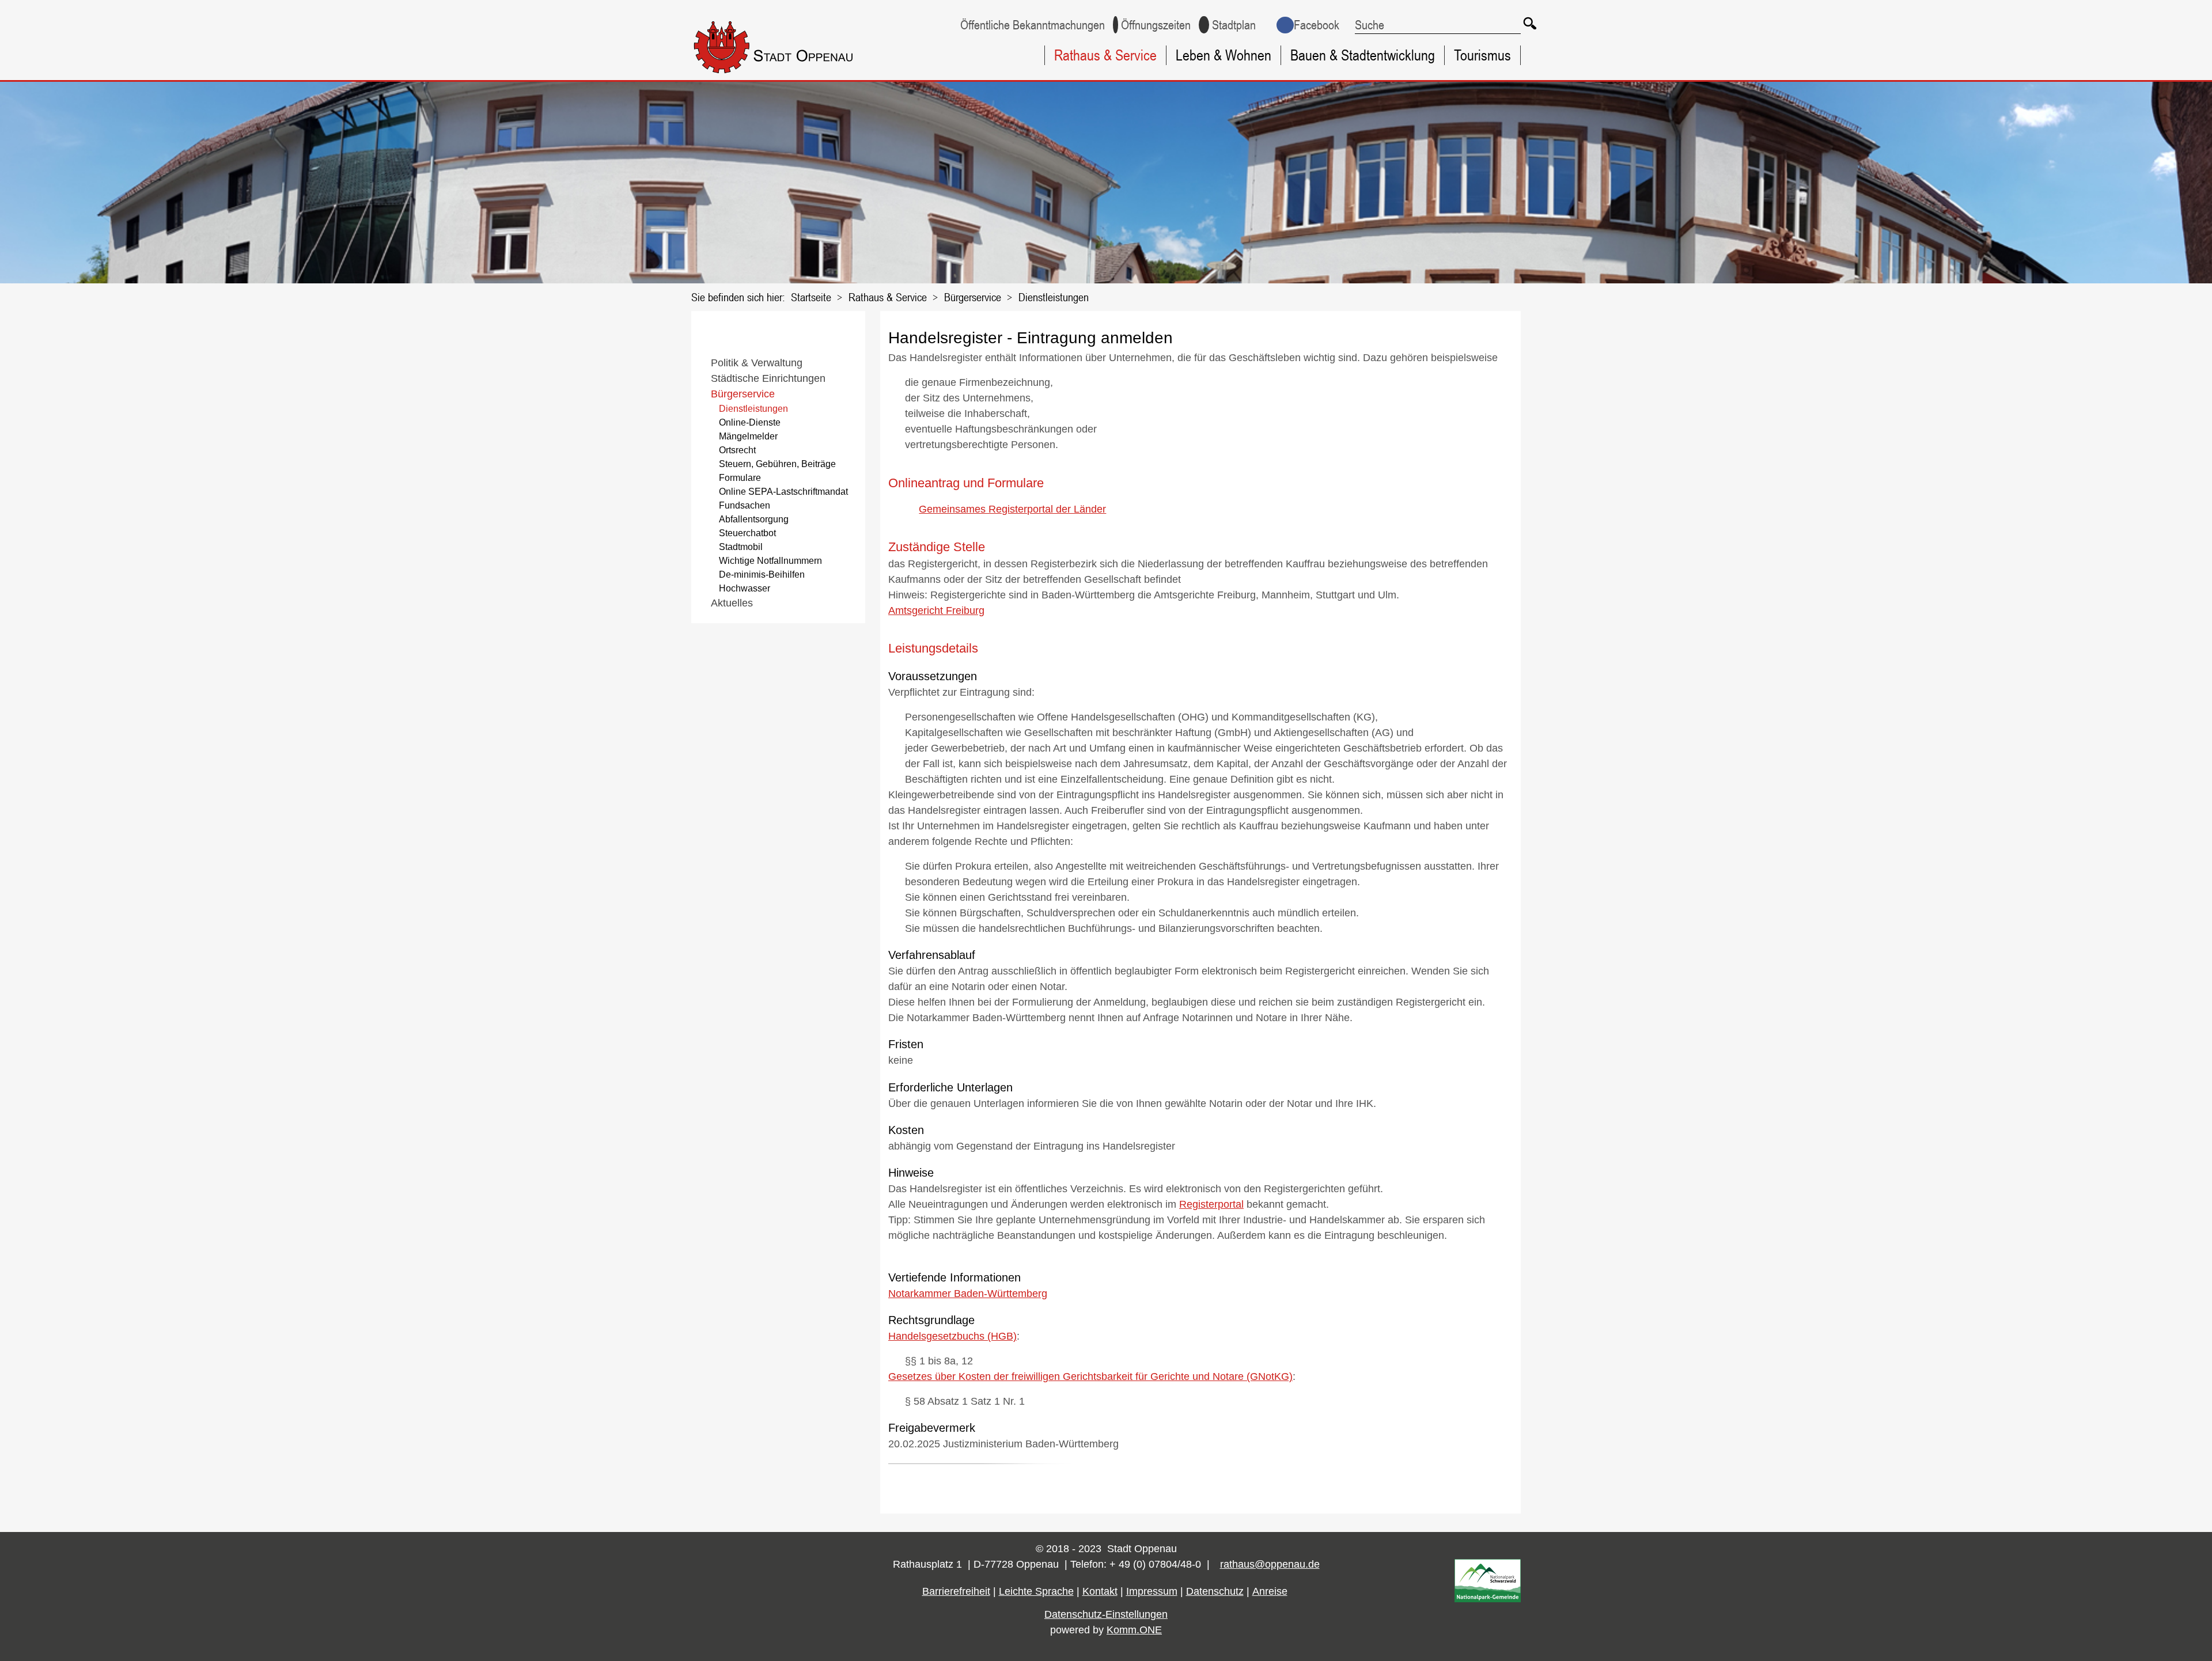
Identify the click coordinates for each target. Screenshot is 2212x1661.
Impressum (1152, 1591)
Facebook (1317, 25)
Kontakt (1100, 1591)
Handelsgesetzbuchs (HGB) (952, 1336)
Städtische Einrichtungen (768, 378)
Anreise (1270, 1591)
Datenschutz (1215, 1591)
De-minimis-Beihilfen (762, 574)
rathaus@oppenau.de (1270, 1564)
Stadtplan (1234, 25)
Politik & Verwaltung (757, 363)
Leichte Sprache (1036, 1591)
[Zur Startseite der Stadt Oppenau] (796, 75)
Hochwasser (745, 588)
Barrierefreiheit (956, 1591)
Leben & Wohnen (1224, 55)
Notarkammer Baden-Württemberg (968, 1294)
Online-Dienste (750, 422)
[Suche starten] (1530, 23)
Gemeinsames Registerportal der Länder (1012, 509)
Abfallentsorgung (754, 519)
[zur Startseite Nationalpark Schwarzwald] (1488, 1599)
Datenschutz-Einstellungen (1106, 1614)
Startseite (811, 297)
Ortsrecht (737, 450)
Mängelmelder (748, 436)
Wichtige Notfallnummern (770, 561)
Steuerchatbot (747, 533)
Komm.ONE (1134, 1630)
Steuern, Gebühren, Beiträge (777, 464)
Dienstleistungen (1054, 297)
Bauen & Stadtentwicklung (1363, 55)
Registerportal (1211, 1204)
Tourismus (1482, 55)
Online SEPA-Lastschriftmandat (783, 492)
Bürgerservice (973, 297)
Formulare (740, 478)
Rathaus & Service (1105, 55)
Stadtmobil (741, 547)
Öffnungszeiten (1156, 25)
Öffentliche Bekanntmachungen (1033, 25)
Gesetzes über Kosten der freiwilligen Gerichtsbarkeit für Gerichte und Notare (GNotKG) (1090, 1376)
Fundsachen (745, 505)
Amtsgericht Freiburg (936, 610)
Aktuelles (732, 603)
